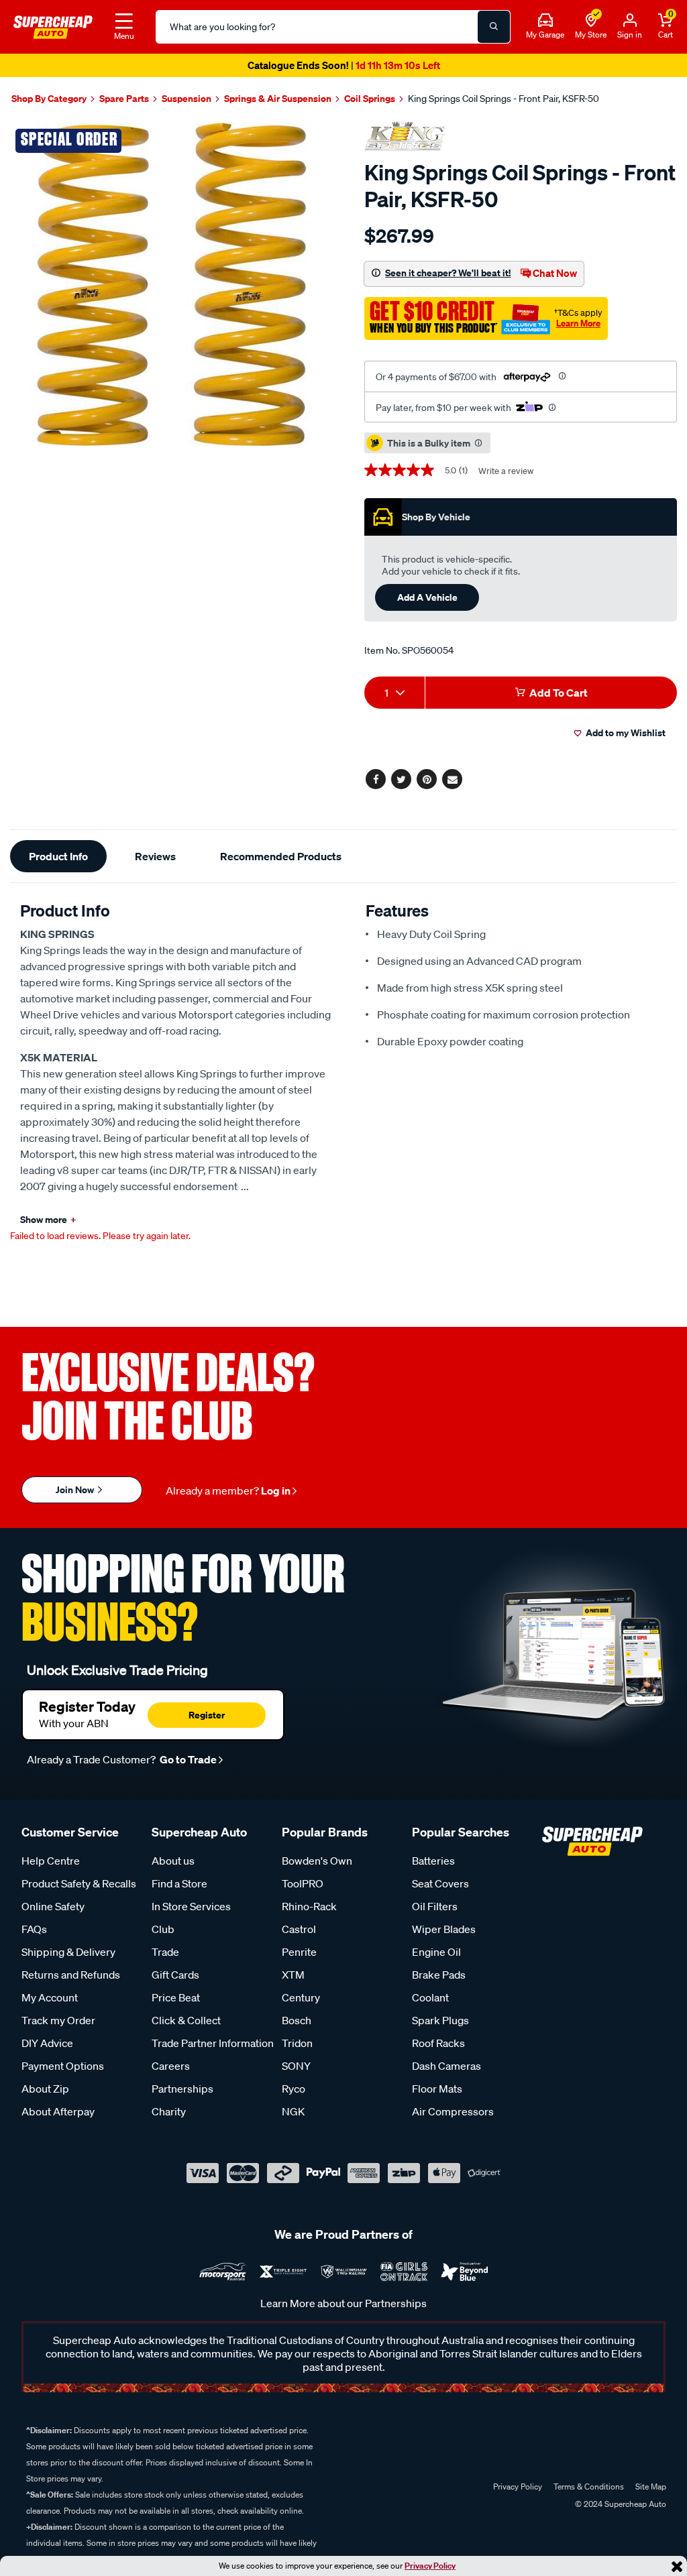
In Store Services (191, 1906)
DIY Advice (47, 2043)
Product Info (58, 856)
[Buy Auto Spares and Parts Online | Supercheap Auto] (53, 25)
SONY (296, 2066)
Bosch (297, 2020)
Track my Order (58, 2020)
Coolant (430, 1997)
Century (301, 1997)
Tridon (297, 2043)
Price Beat (176, 1997)
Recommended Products (281, 856)
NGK (293, 2111)
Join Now (76, 1489)
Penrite (299, 1952)
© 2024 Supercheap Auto (620, 2504)
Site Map (651, 2486)
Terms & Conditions (589, 2486)
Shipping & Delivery (68, 1952)
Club (163, 1929)
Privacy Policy (430, 2566)
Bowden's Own (317, 1861)
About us (173, 1861)
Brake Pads (439, 1975)
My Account (50, 1997)
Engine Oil (436, 1952)
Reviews (155, 856)
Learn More (578, 323)
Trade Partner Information (213, 2043)
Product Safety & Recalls (79, 1883)
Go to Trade (187, 1759)
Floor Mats (437, 2089)
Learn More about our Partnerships (343, 2303)
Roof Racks (438, 2043)
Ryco (294, 2089)
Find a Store (179, 1883)
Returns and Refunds (71, 1975)
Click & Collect (186, 2020)
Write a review (506, 471)
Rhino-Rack (309, 1906)
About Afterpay (58, 2111)
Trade (165, 1952)
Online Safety (53, 1906)
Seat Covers (440, 1883)
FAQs (34, 1929)
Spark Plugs (440, 2020)
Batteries (433, 1861)
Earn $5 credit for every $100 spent (343, 65)
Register (207, 1715)
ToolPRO (303, 1883)
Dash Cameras (446, 2066)
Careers (171, 2066)
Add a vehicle (427, 597)
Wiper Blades (444, 1929)
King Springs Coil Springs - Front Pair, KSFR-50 (504, 99)
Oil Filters (435, 1906)
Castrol (299, 1929)
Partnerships (182, 2089)
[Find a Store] (591, 21)
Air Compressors (453, 2111)
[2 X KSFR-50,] (172, 284)
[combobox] (394, 693)
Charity (169, 2111)
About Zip (45, 2089)
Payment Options (63, 2066)
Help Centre (51, 1861)
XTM (293, 1975)
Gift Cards (175, 1975)
